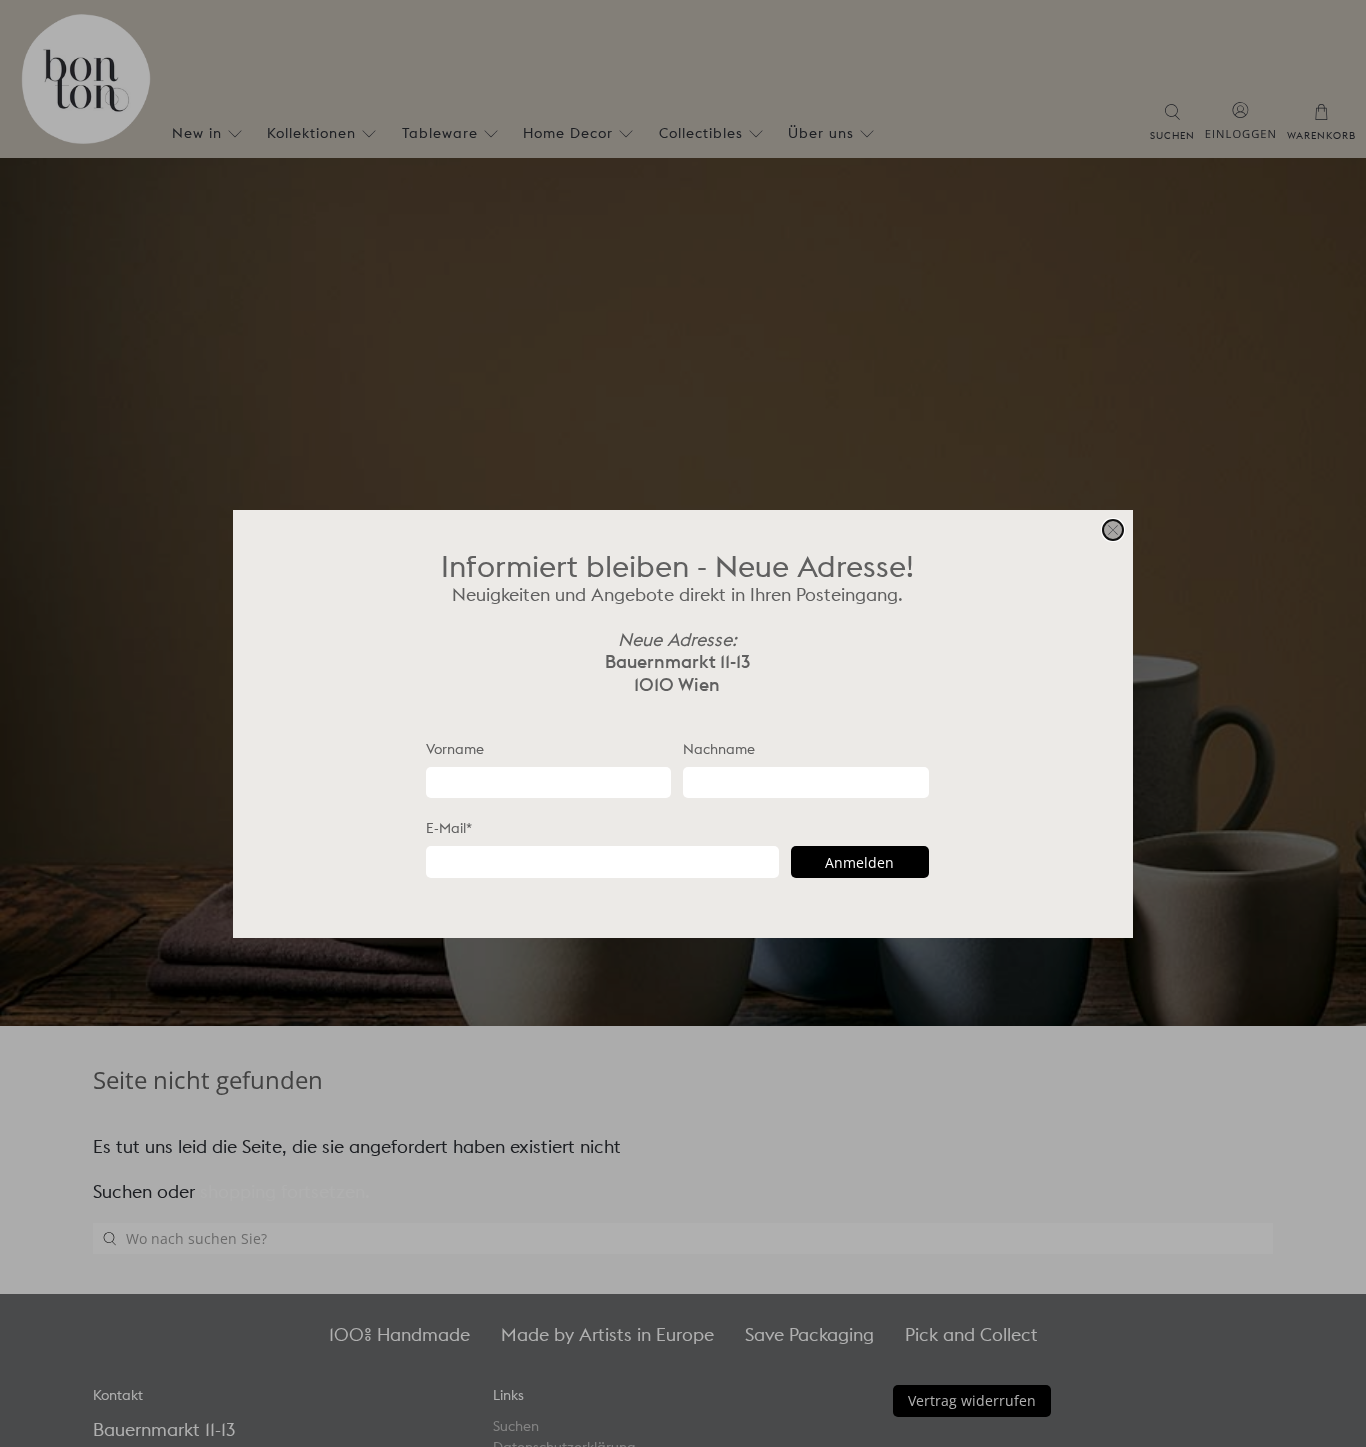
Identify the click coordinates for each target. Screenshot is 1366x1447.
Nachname (719, 748)
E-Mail (449, 828)
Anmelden (859, 861)
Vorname (455, 748)
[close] (1113, 530)
